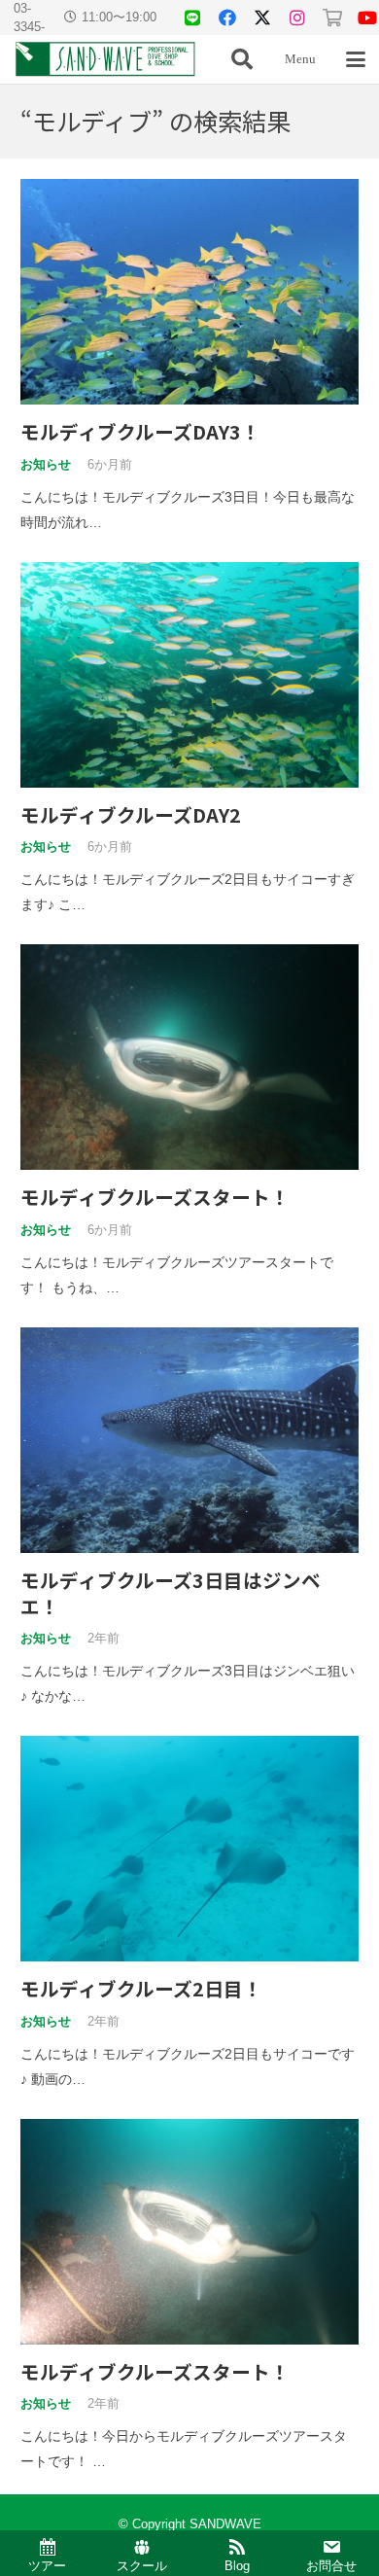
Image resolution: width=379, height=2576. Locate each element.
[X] (262, 18)
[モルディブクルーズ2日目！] (189, 1849)
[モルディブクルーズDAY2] (189, 675)
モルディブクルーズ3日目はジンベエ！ (171, 1593)
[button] (242, 59)
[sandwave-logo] (105, 59)
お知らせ (46, 465)
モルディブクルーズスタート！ (155, 1197)
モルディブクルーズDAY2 (131, 814)
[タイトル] (192, 18)
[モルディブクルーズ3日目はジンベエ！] (189, 1440)
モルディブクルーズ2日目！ (141, 1988)
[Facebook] (227, 18)
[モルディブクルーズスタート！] (189, 1057)
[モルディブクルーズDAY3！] (189, 292)
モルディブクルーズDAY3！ (140, 431)
